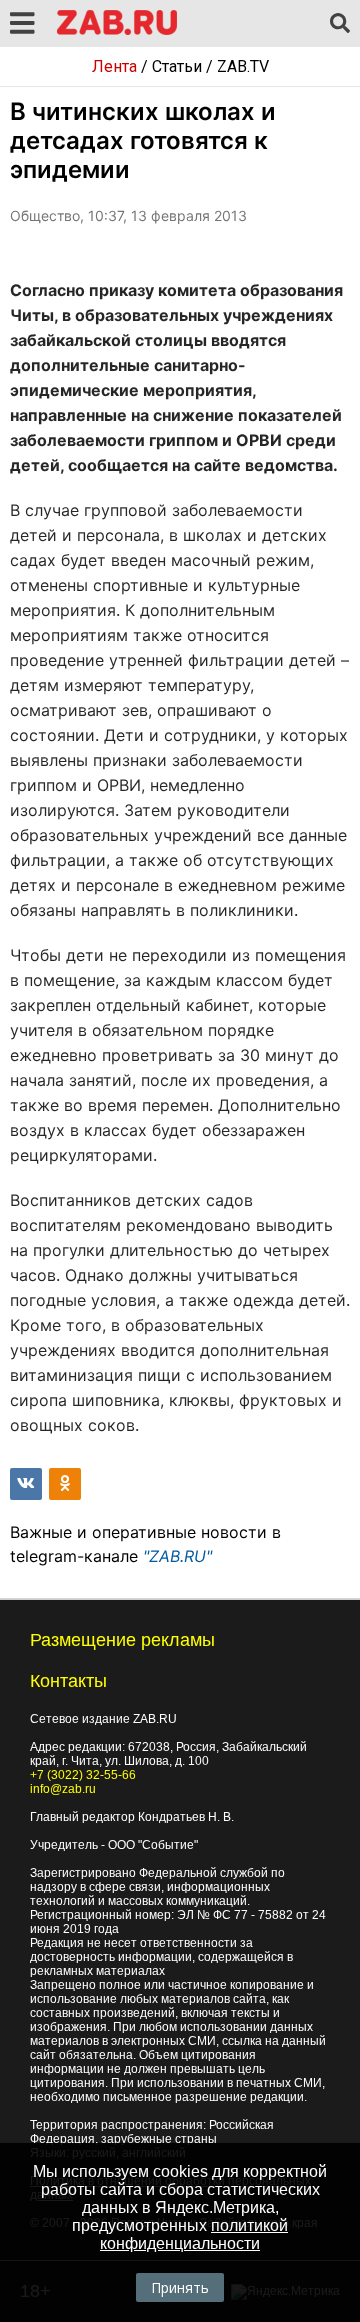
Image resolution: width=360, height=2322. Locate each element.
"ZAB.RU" (177, 1556)
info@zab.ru (63, 1789)
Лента (114, 66)
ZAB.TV (243, 66)
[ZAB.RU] (117, 31)
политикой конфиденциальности (194, 2234)
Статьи (177, 66)
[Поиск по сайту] (340, 24)
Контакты (68, 1681)
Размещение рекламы (122, 1640)
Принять (180, 2287)
